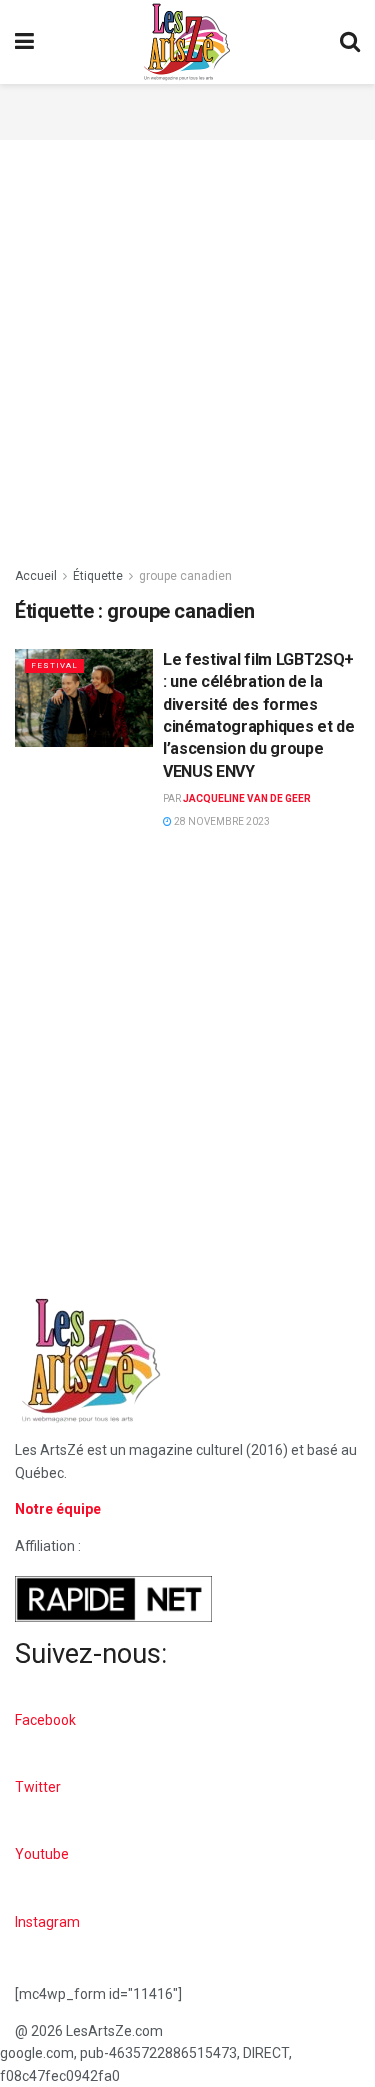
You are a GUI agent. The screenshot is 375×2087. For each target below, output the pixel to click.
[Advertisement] (188, 109)
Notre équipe (58, 1509)
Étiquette (98, 576)
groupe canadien (185, 576)
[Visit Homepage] (187, 42)
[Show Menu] (24, 42)
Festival (54, 665)
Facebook (45, 1720)
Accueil (36, 576)
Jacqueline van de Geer (247, 798)
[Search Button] (350, 42)
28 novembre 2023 (221, 821)
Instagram (47, 1922)
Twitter (38, 1787)
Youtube (42, 1854)
